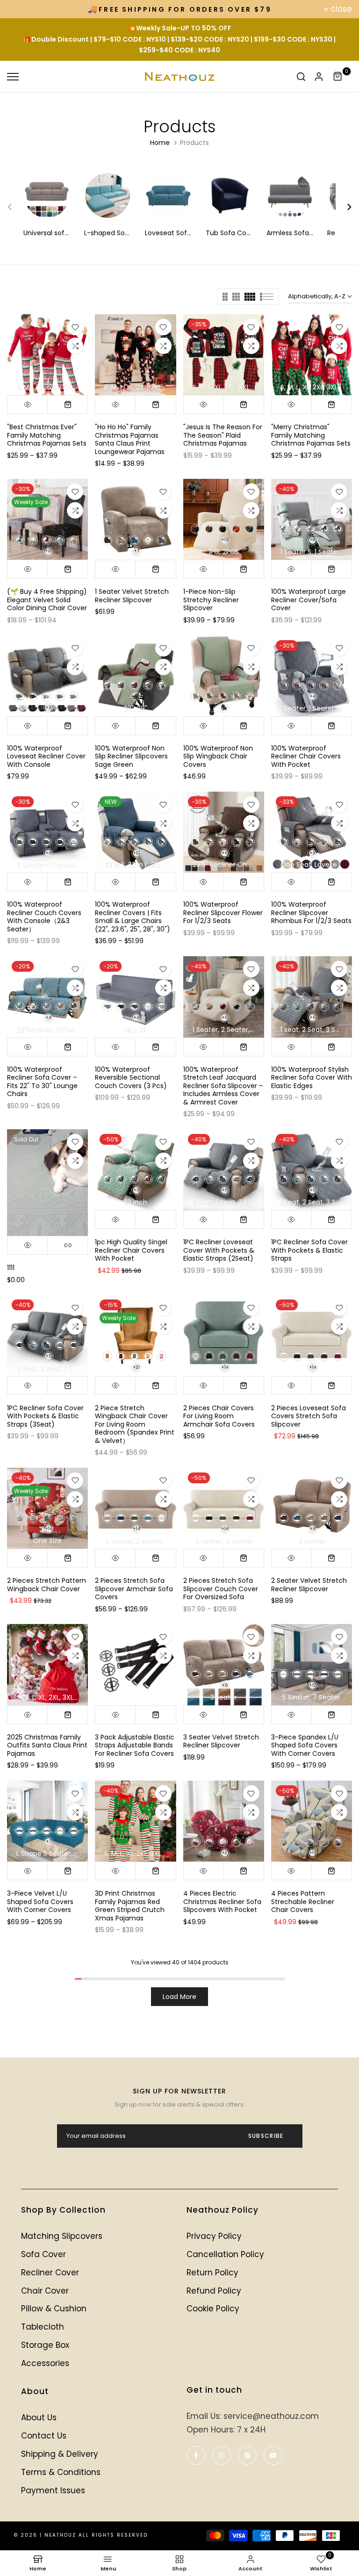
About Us (39, 2417)
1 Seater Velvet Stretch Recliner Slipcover (132, 596)
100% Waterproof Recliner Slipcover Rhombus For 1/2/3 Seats (311, 913)
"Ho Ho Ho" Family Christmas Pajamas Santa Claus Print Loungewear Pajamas (130, 439)
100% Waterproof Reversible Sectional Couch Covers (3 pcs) (131, 1078)
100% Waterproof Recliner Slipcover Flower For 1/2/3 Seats (223, 913)
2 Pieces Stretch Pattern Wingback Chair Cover (47, 1585)
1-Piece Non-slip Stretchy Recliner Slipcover (211, 600)
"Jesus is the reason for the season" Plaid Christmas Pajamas (223, 435)
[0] (338, 77)
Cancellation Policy (225, 2254)
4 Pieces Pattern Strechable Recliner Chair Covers (303, 1901)
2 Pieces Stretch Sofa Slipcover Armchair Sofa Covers (134, 1589)
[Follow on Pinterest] (247, 2455)
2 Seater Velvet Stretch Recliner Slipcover (309, 1585)
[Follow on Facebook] (196, 2455)
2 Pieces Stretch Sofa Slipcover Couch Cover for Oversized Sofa (221, 1589)
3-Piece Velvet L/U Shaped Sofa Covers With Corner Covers (40, 1901)
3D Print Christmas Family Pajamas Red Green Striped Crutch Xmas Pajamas (130, 1906)
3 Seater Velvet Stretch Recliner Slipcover (221, 1741)
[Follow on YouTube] (273, 2455)
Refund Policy (214, 2291)
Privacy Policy (214, 2236)
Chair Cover (45, 2291)
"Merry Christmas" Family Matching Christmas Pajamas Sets (311, 435)
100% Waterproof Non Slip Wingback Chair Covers (218, 756)
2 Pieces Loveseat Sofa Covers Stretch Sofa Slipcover (309, 1416)
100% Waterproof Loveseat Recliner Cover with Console (46, 756)
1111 (11, 1268)
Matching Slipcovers (62, 2236)
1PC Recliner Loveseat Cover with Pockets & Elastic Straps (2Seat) (219, 1250)
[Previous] (15, 207)
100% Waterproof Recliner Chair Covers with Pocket (306, 756)
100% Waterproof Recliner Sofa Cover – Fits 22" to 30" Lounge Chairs (42, 1082)
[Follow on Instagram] (222, 2455)
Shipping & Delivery (60, 2454)
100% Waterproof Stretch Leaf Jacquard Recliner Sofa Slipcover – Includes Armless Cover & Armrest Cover (223, 1086)
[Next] (344, 207)
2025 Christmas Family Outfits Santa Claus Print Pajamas (47, 1745)
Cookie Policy (213, 2309)
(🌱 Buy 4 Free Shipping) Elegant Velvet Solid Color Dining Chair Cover (47, 600)
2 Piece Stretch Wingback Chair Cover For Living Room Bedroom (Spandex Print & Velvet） (135, 1424)
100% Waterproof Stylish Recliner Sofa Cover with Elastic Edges (312, 1078)
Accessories (45, 2363)
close (23, 9)
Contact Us (44, 2436)
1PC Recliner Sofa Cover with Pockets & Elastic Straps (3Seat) (45, 1416)
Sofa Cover (43, 2254)
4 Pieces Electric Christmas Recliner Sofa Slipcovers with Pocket (222, 1901)
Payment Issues (53, 2490)
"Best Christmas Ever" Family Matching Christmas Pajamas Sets (47, 435)
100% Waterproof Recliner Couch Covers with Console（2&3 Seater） (44, 917)
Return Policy (212, 2273)
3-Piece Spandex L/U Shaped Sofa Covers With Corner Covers (305, 1745)
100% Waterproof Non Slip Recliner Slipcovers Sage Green (131, 756)
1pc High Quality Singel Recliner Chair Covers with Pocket (131, 1250)
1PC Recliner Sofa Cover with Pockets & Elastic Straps (309, 1250)
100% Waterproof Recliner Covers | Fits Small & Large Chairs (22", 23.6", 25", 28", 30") (133, 917)
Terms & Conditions (61, 2472)
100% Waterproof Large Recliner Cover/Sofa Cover (309, 600)
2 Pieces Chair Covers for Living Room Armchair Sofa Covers (219, 1416)
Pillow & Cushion (54, 2309)
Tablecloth (43, 2327)
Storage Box (45, 2345)
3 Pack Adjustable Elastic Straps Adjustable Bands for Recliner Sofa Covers (135, 1745)
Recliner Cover (50, 2273)
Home (160, 143)
